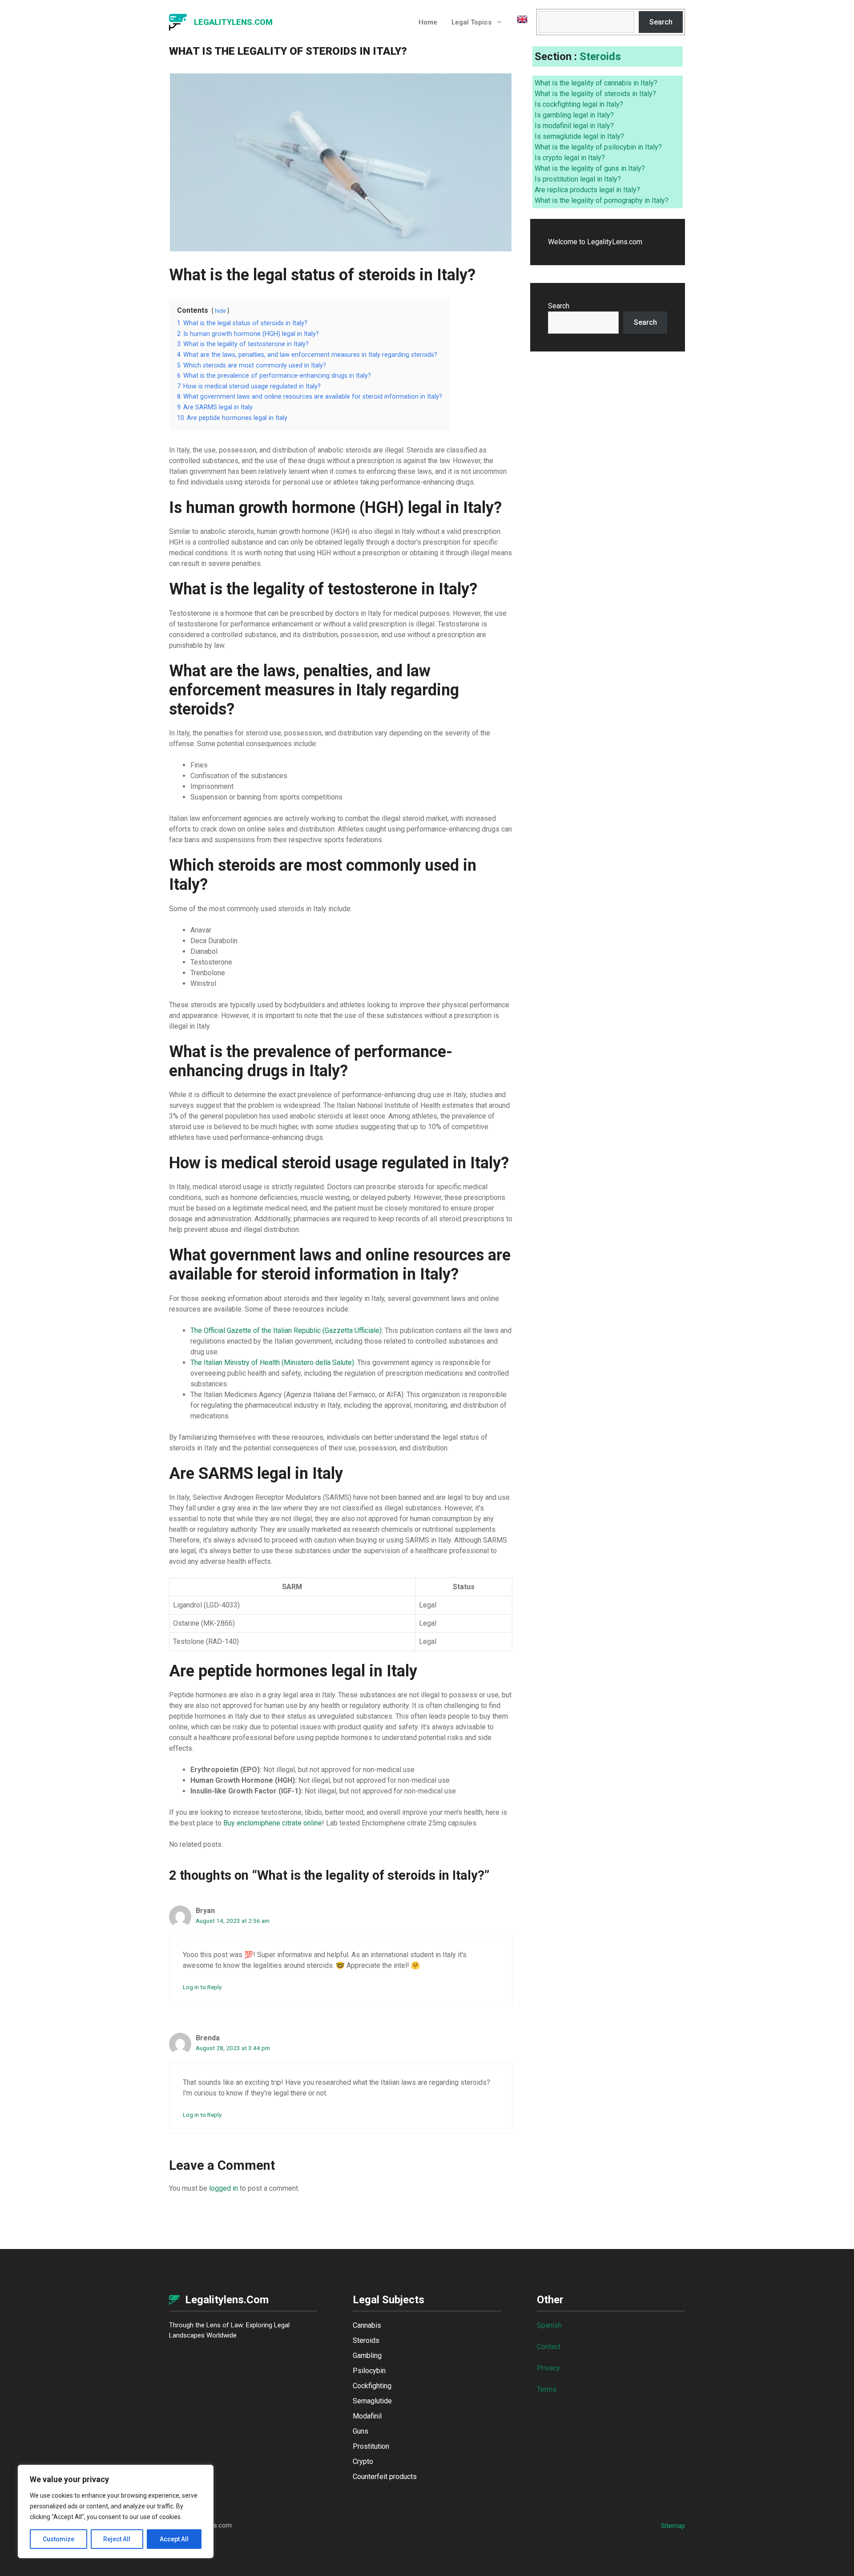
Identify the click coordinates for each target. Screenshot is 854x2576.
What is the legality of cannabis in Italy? (596, 83)
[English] (519, 22)
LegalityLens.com (233, 22)
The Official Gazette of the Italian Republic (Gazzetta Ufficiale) (286, 1330)
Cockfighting (372, 2386)
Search (661, 22)
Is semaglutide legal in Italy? (579, 136)
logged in (224, 2188)
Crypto (363, 2461)
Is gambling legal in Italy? (574, 115)
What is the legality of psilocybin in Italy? (598, 147)
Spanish (549, 2325)
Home (428, 22)
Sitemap (673, 2526)
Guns (361, 2431)
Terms (547, 2389)
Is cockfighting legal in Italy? (579, 104)
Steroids (600, 57)
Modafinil (367, 2416)
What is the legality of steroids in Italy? (595, 94)
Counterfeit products (385, 2477)
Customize (58, 2539)
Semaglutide (372, 2401)
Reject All (117, 2539)
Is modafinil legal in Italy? (574, 126)
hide (220, 311)
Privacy (548, 2368)
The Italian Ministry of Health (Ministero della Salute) (272, 1363)
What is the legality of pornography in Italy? (602, 200)
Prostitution (371, 2446)
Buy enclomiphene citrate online (273, 1823)
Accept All (174, 2539)
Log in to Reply (202, 1987)
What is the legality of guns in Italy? (590, 168)
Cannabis (367, 2325)
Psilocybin (369, 2371)
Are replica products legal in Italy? (587, 190)
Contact (549, 2347)
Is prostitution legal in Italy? (578, 179)
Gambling (367, 2356)
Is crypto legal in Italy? (570, 158)
